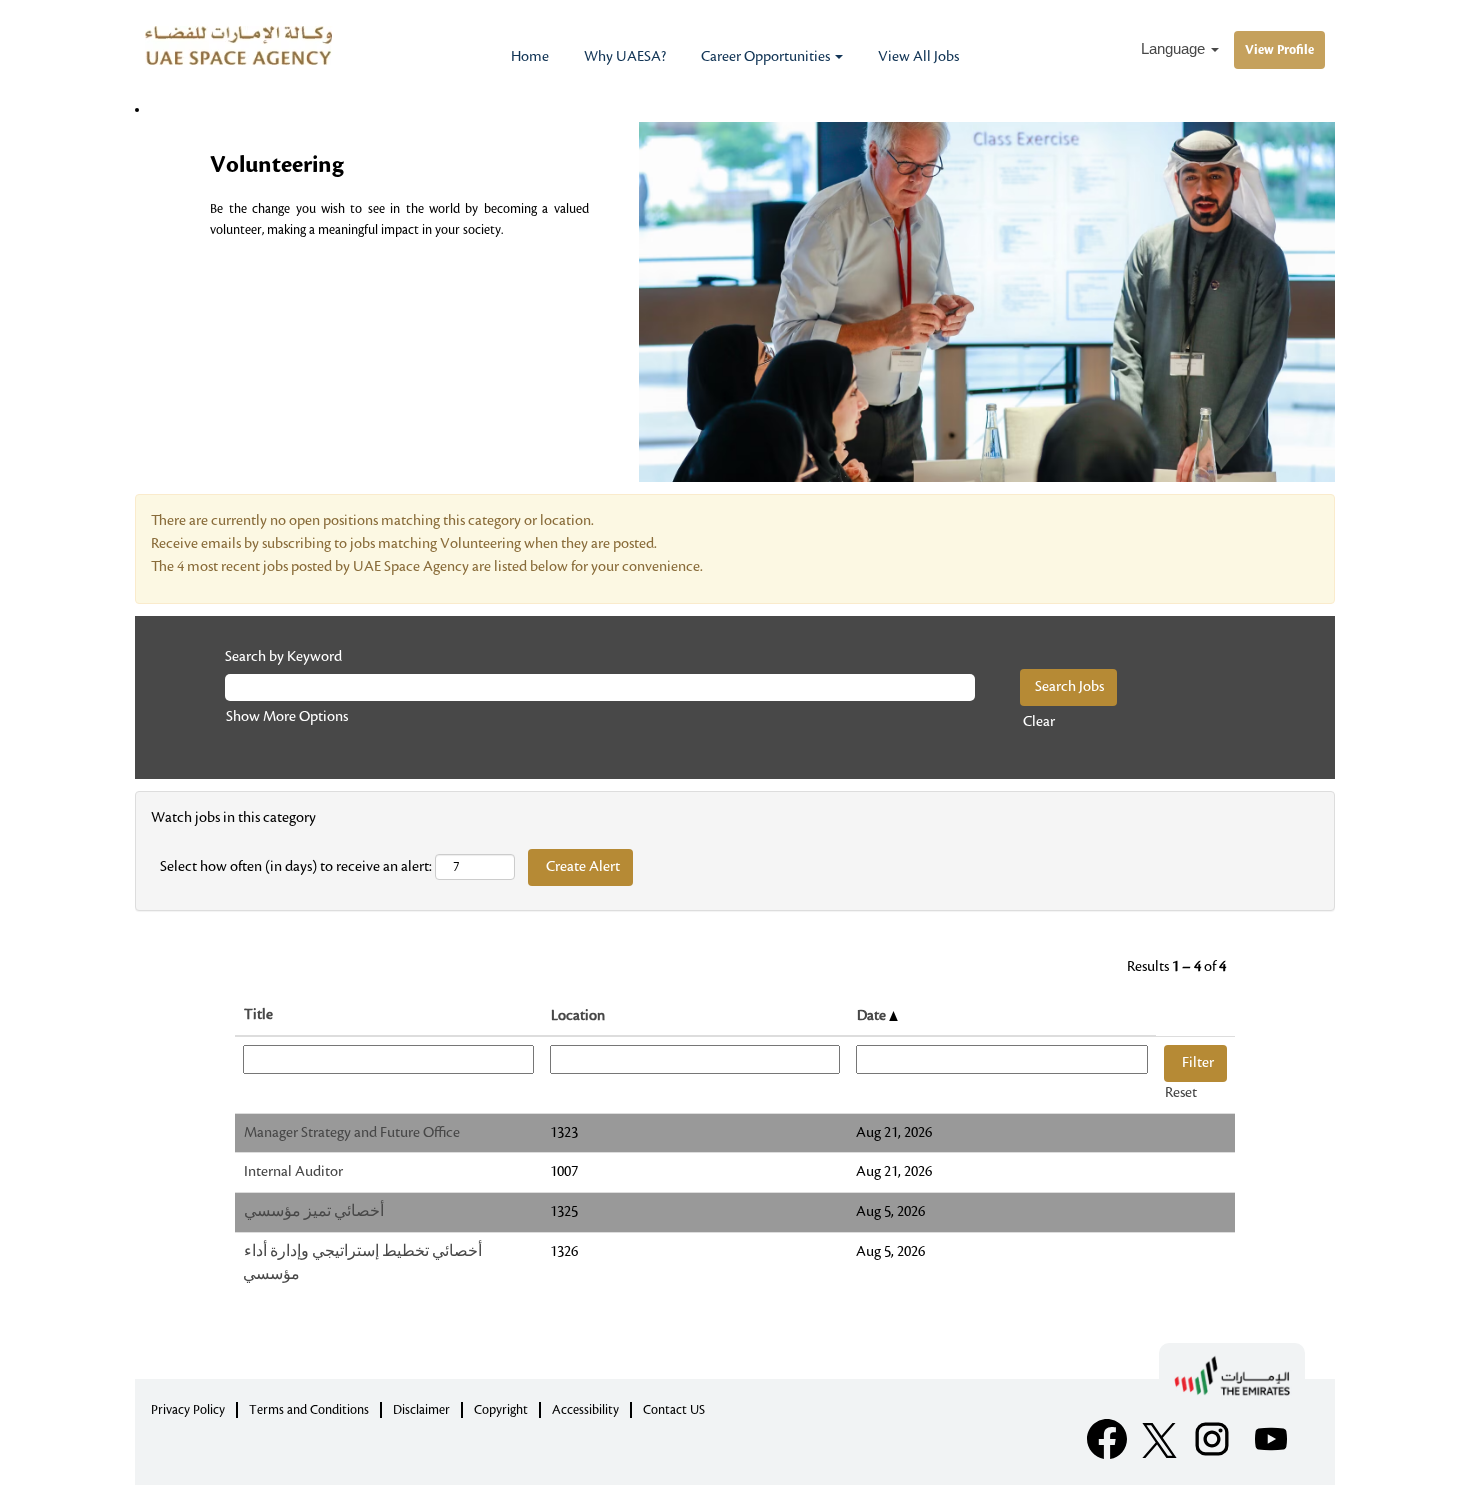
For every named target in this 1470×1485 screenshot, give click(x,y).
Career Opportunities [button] (767, 57)
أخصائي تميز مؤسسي (314, 1212)
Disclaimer (421, 1410)
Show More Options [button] (287, 717)
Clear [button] (1039, 722)
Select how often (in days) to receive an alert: (296, 867)
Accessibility (585, 1410)
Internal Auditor (293, 1172)
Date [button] (873, 1016)
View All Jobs (918, 57)
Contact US (674, 1410)
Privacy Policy (188, 1410)
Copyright (501, 1410)
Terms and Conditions (309, 1410)
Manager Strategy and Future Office (352, 1133)
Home (530, 57)
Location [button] (578, 1016)
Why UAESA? (625, 57)
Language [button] (1175, 48)
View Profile (1279, 50)
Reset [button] (1181, 1093)
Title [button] (258, 1015)
